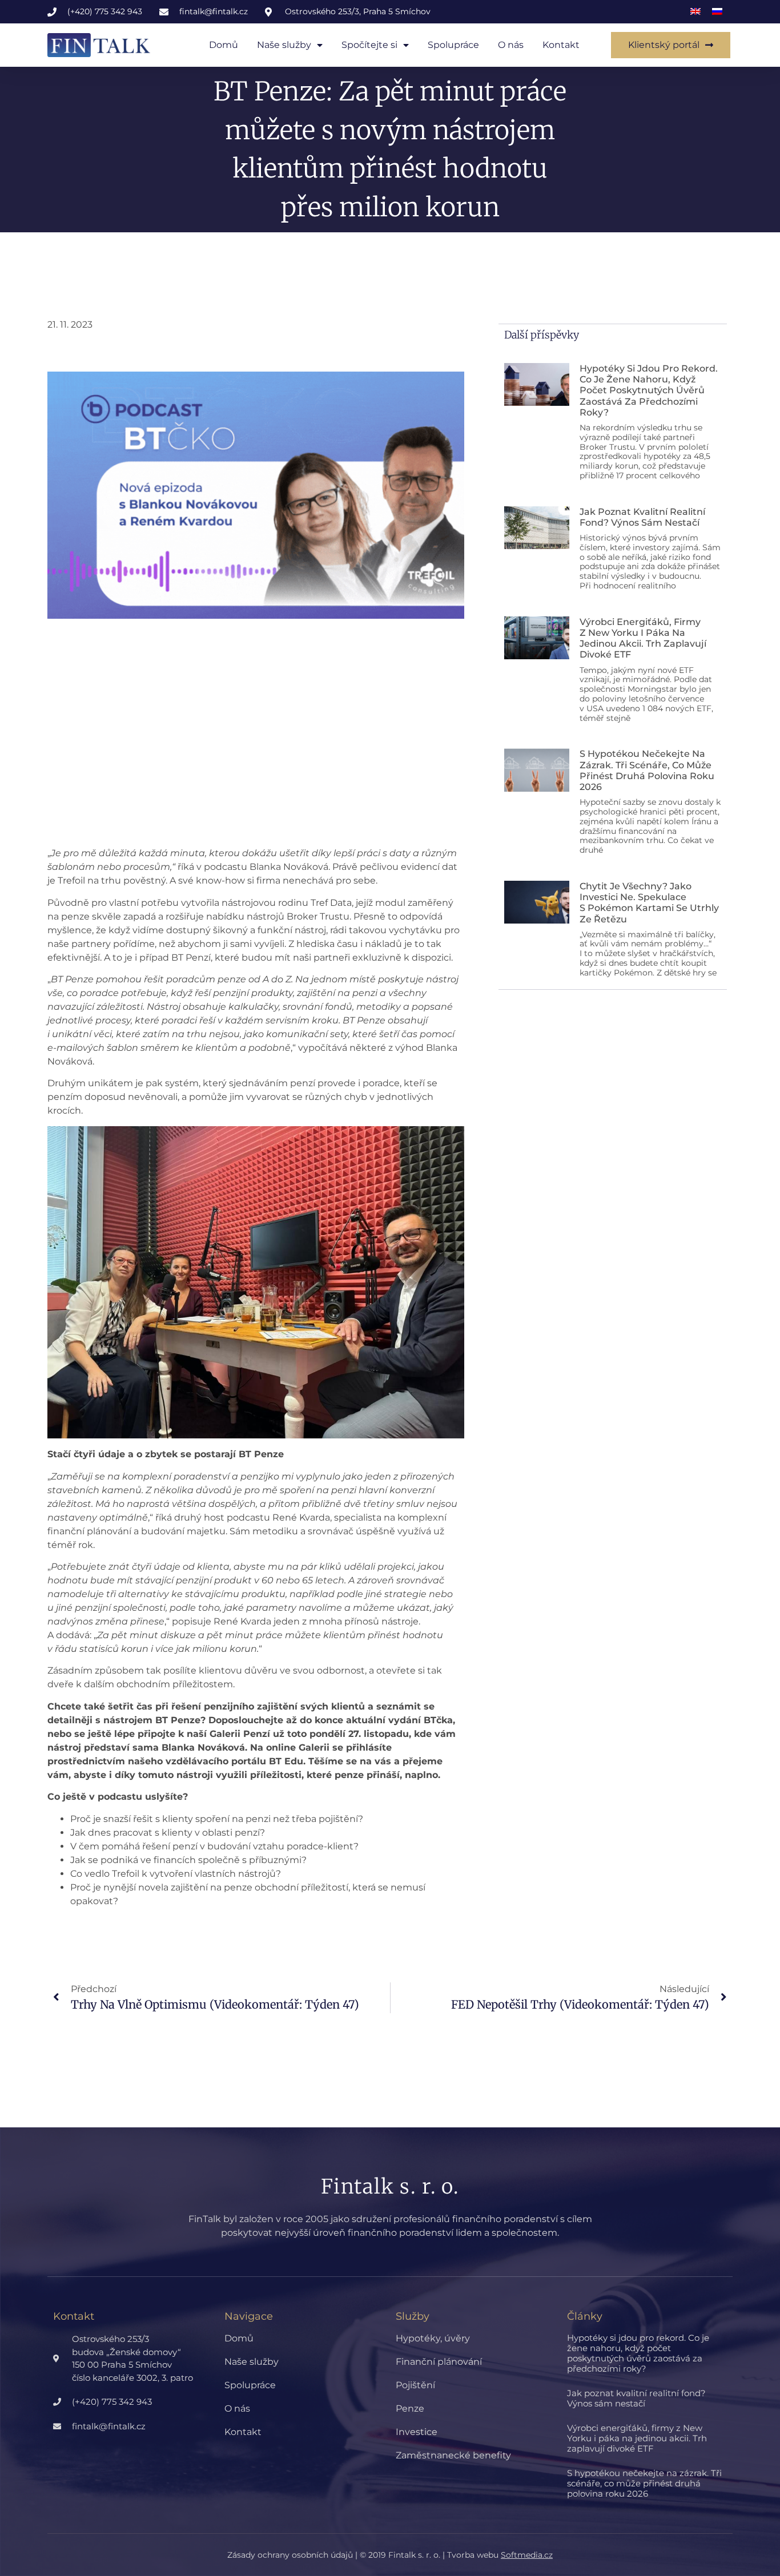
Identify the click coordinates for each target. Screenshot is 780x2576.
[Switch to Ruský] (717, 12)
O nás (511, 45)
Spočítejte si (369, 45)
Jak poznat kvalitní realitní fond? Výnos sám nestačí (642, 517)
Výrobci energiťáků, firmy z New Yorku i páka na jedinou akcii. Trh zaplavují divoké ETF (643, 638)
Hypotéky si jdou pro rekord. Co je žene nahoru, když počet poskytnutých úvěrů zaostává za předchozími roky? (649, 390)
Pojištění (415, 2385)
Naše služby (284, 45)
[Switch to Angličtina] (695, 12)
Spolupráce (453, 45)
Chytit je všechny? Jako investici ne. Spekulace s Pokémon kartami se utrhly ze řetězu (649, 903)
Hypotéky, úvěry (433, 2338)
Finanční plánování (439, 2362)
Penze (410, 2408)
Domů (224, 45)
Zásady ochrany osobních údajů (290, 2555)
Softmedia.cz (527, 2555)
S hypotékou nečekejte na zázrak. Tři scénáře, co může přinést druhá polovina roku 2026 (647, 770)
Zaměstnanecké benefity (453, 2455)
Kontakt (561, 45)
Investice (417, 2432)
